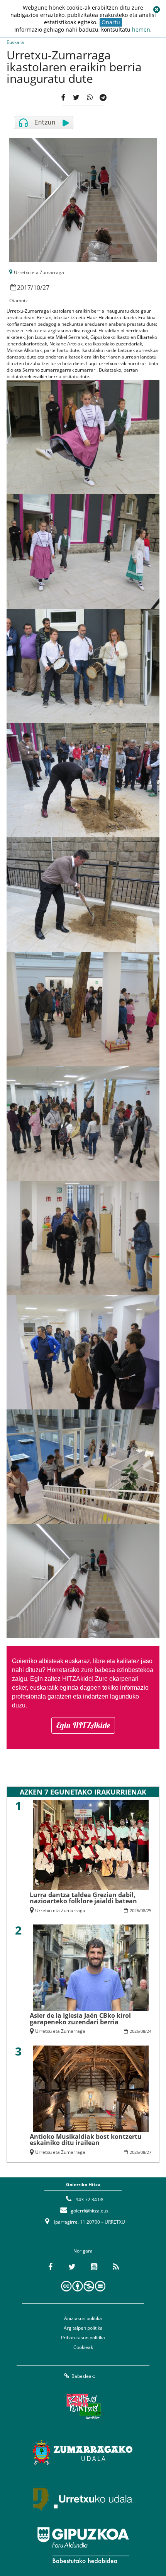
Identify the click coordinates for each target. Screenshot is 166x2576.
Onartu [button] (111, 22)
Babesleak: (83, 2376)
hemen (141, 29)
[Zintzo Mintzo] (83, 2406)
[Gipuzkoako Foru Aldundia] (83, 2545)
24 (149, 2031)
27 (46, 288)
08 (143, 1910)
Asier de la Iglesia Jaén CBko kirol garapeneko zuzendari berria (80, 2019)
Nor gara (83, 2251)
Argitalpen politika (83, 2328)
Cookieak (83, 2347)
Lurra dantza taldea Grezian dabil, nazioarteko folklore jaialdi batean (83, 1898)
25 (149, 1910)
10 (37, 288)
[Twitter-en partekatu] (76, 98)
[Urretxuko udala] (83, 2499)
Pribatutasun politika (83, 2338)
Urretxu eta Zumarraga (39, 272)
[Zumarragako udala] (83, 2453)
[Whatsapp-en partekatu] (90, 98)
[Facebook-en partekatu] (63, 98)
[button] (156, 10)
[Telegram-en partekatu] (103, 98)
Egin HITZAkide (83, 1725)
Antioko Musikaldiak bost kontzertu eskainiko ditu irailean (86, 2140)
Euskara (15, 42)
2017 (24, 288)
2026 (134, 1910)
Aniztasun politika (83, 2318)
